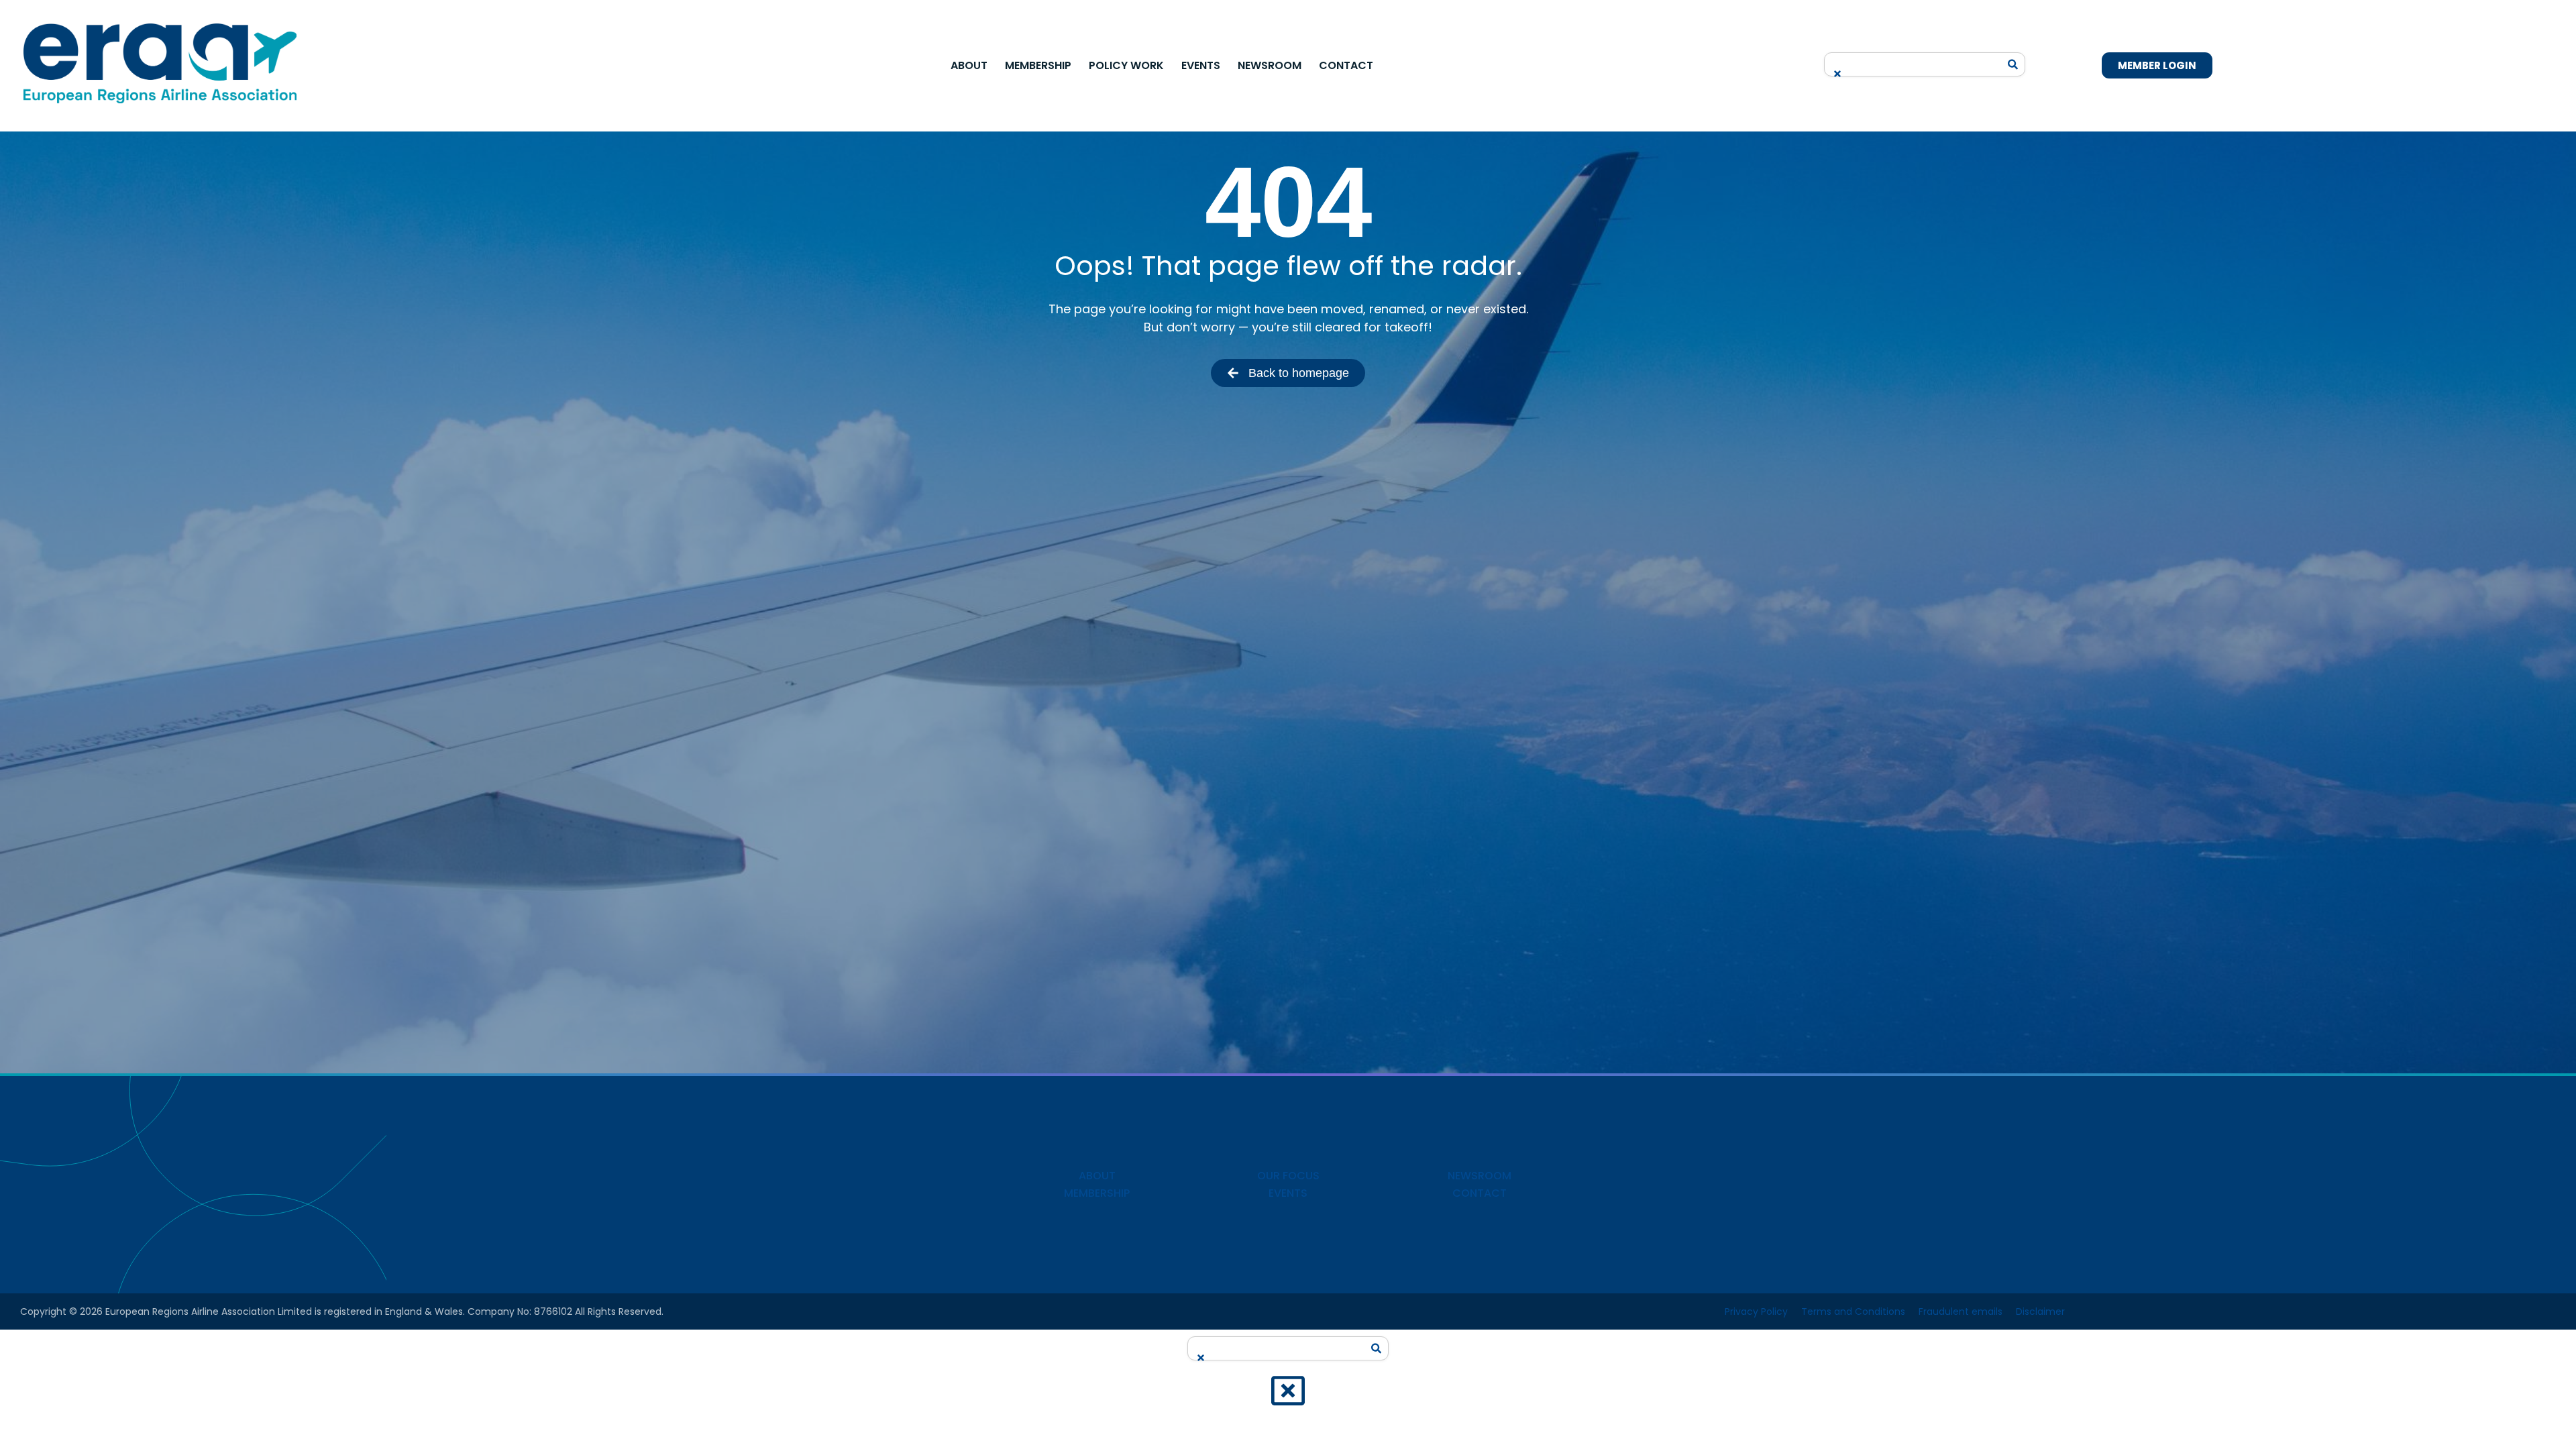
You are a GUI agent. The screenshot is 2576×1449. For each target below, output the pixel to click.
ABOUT (1097, 1176)
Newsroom (1270, 65)
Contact (1346, 65)
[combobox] (1915, 60)
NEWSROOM (1480, 1176)
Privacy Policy (1756, 1311)
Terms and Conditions (1853, 1311)
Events (1201, 65)
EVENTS (1288, 1193)
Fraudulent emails (1961, 1311)
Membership (1038, 65)
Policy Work (1126, 65)
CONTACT (1480, 1193)
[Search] (2013, 64)
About (969, 65)
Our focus (1288, 1176)
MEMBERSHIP (1097, 1193)
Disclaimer (2040, 1311)
